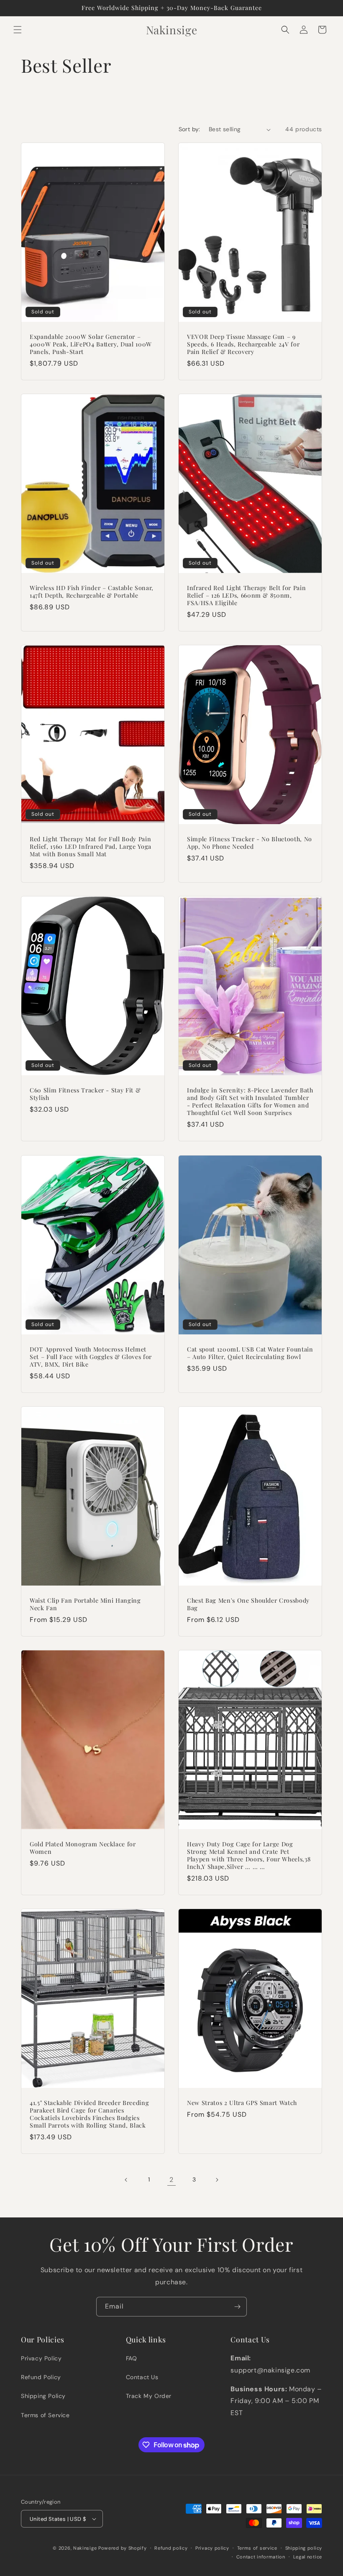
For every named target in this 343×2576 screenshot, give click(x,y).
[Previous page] (126, 2180)
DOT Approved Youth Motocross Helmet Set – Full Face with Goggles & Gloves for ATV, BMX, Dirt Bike (91, 1357)
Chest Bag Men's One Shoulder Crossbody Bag (248, 1604)
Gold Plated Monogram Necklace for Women (83, 1848)
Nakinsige (85, 2548)
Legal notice (308, 2557)
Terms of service (257, 2548)
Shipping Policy (43, 2396)
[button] (18, 30)
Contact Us (142, 2377)
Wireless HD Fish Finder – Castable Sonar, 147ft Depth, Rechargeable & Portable (92, 592)
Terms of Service (45, 2415)
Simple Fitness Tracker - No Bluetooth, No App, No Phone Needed (250, 843)
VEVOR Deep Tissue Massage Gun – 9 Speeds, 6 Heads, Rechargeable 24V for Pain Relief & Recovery (243, 344)
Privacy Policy (41, 2358)
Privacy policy (212, 2548)
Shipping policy (304, 2548)
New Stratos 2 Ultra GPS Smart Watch (242, 2103)
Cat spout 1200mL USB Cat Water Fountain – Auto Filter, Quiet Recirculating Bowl (250, 1353)
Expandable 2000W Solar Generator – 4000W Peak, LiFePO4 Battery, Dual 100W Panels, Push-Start (91, 344)
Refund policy (171, 2548)
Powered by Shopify (123, 2548)
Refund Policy (41, 2377)
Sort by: (189, 129)
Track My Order (149, 2396)
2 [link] (171, 2180)
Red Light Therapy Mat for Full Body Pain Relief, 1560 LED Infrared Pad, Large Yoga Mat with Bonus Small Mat (91, 847)
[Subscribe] (237, 2307)
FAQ (132, 2358)
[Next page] (217, 2180)
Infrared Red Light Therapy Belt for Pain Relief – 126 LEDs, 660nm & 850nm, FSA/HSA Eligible (246, 596)
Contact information (261, 2557)
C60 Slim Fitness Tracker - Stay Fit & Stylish (85, 1094)
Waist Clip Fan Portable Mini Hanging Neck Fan (85, 1604)
